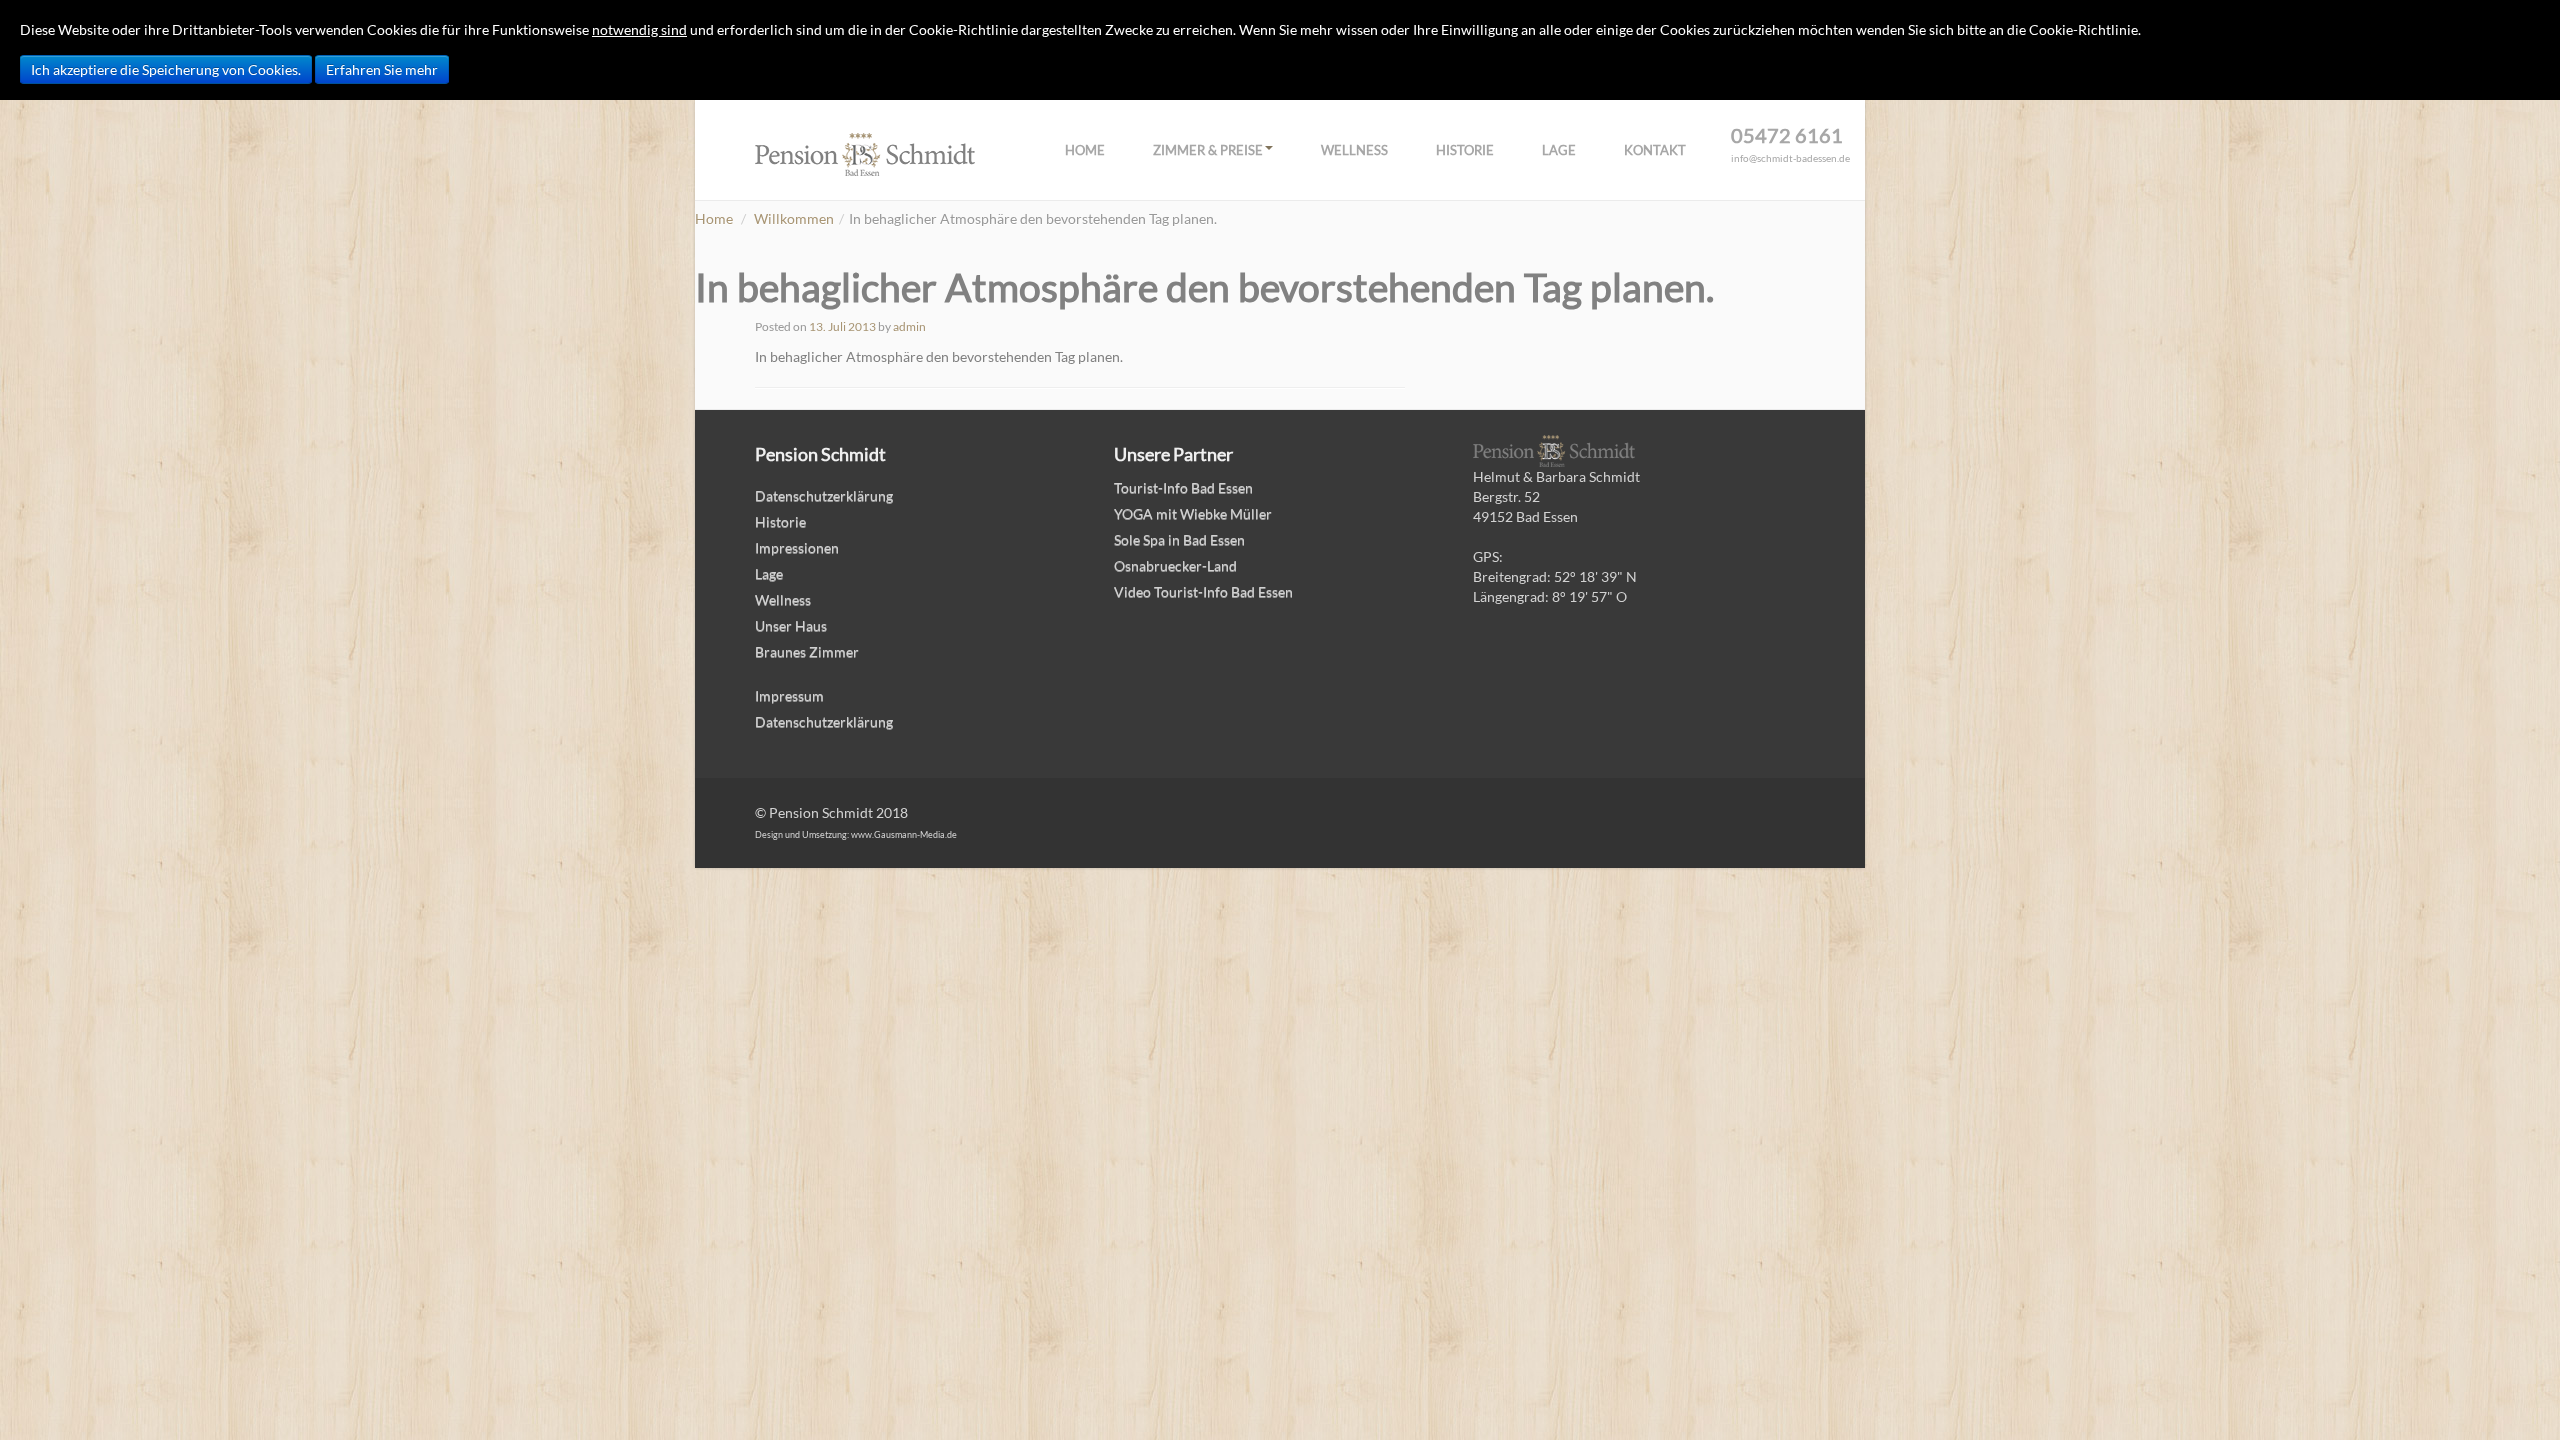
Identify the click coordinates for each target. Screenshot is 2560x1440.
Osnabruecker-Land (1175, 565)
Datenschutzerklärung (824, 495)
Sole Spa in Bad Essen (1179, 539)
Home (1085, 150)
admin (909, 326)
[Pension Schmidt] (865, 152)
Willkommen (794, 218)
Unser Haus (791, 625)
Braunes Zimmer (807, 651)
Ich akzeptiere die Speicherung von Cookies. (166, 69)
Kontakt (1655, 150)
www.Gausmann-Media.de (904, 834)
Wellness (1354, 150)
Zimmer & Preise (1208, 150)
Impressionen (797, 547)
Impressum (789, 695)
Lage (1559, 150)
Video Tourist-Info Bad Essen (1203, 591)
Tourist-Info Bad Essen (1183, 487)
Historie (1465, 150)
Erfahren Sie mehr (382, 69)
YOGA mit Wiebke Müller (1193, 513)
